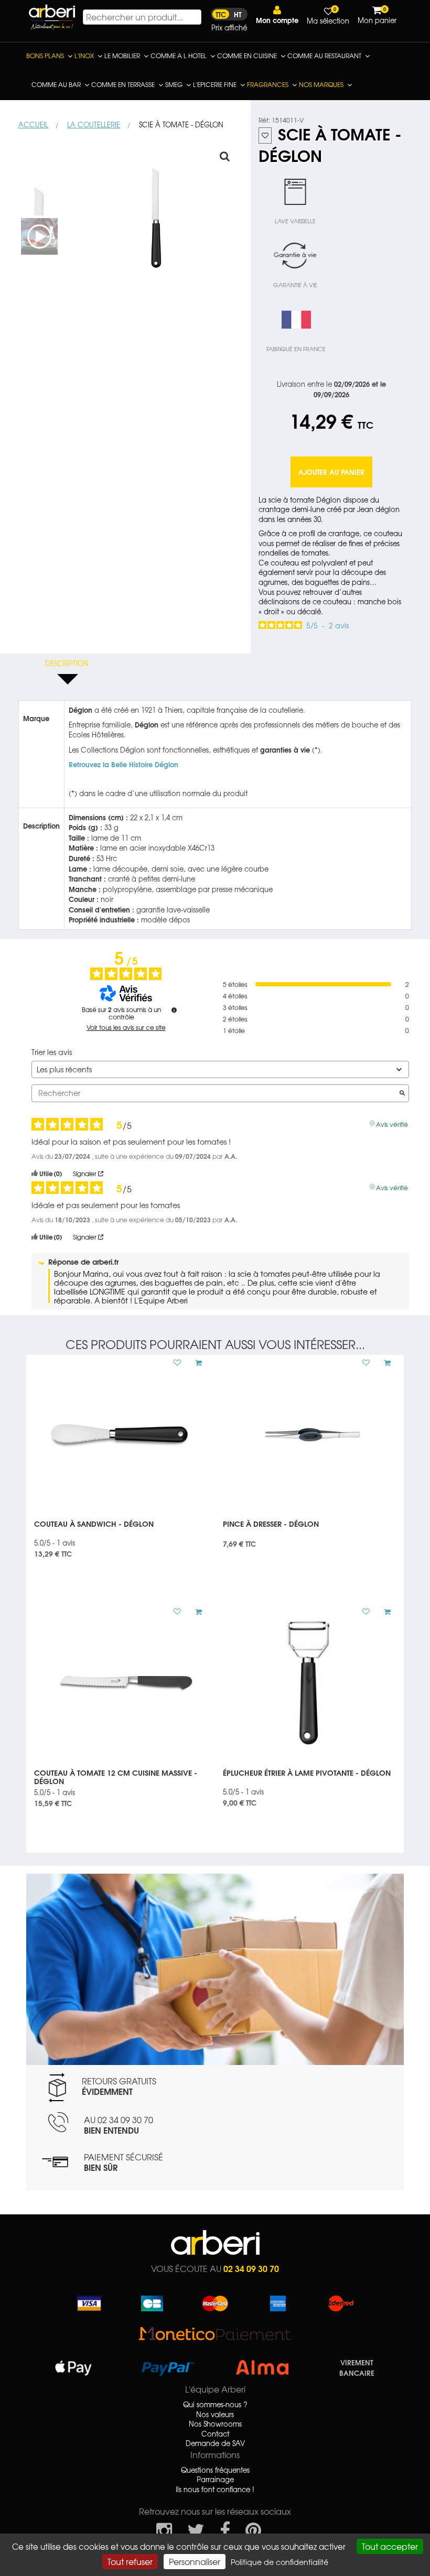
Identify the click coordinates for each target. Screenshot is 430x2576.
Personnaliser (195, 2561)
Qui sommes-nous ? (215, 2405)
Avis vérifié (392, 1123)
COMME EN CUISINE (247, 56)
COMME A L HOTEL (179, 56)
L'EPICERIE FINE (215, 84)
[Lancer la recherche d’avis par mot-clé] (402, 1093)
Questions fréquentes (215, 2470)
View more (121, 1535)
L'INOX (84, 56)
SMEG (174, 84)
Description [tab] (67, 663)
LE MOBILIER (122, 56)
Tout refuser (130, 2561)
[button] (277, 15)
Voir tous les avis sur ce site (126, 1027)
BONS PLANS (45, 56)
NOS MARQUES (321, 84)
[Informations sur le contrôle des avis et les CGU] (174, 1010)
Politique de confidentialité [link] (279, 2562)
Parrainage (215, 2480)
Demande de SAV (215, 2443)
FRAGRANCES (268, 84)
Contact (215, 2434)
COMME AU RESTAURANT (324, 56)
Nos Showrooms (215, 2424)
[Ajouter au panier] (195, 1363)
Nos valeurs (215, 2415)
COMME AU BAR (56, 84)
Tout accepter (390, 2546)
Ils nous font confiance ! (215, 2490)
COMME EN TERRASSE (123, 84)
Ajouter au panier (331, 472)
